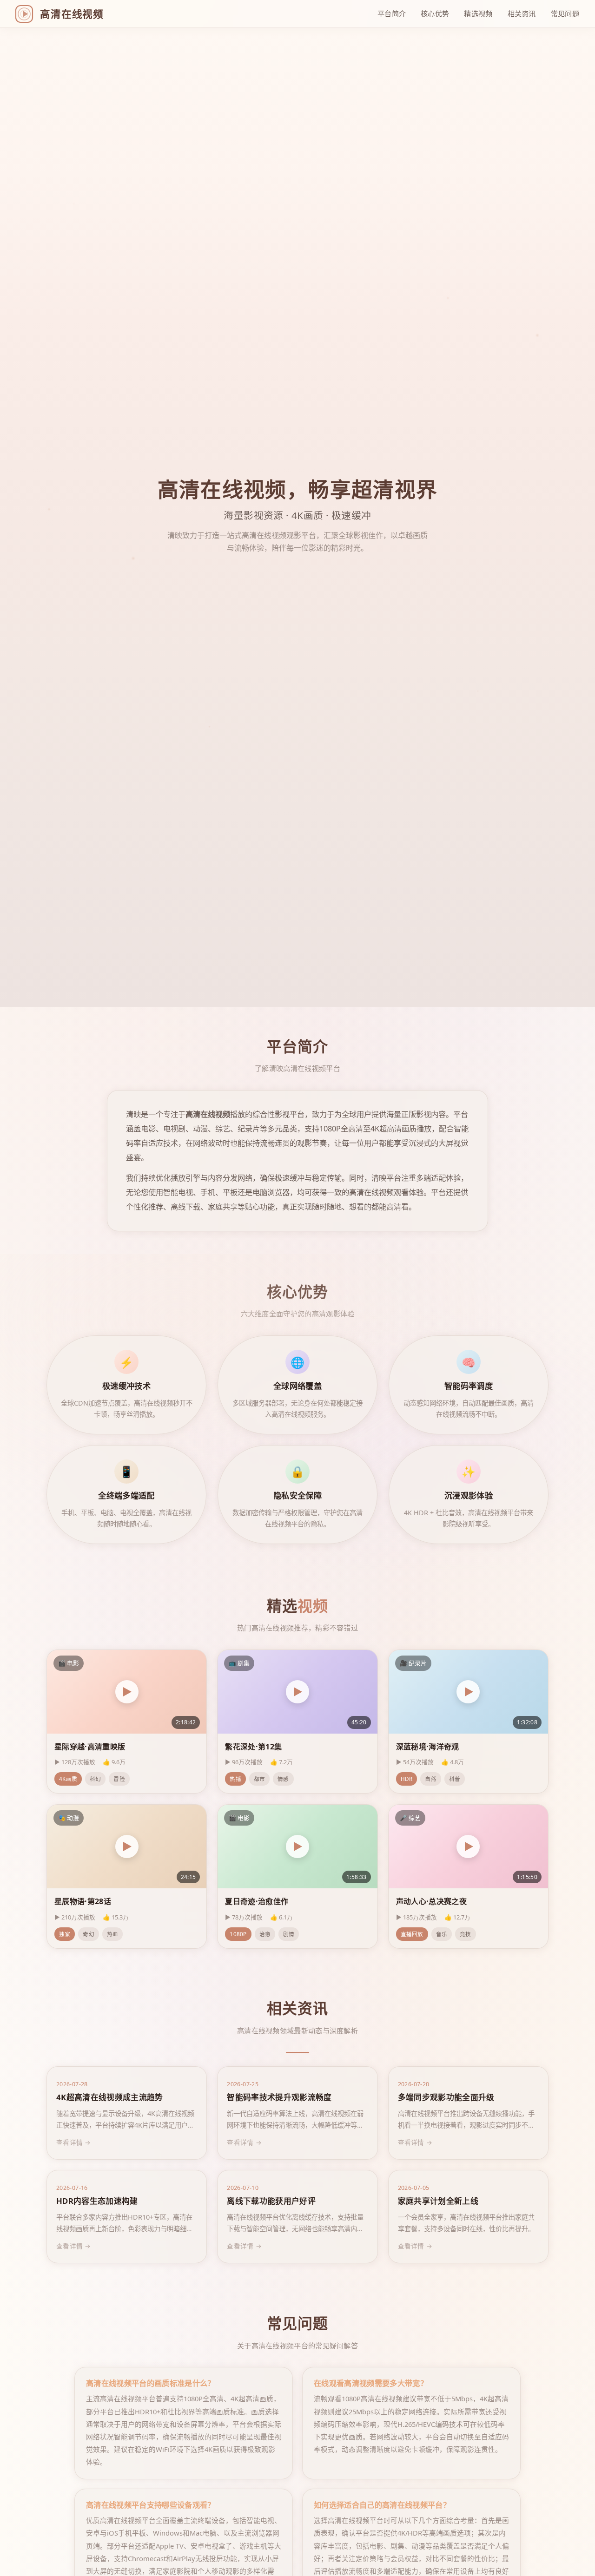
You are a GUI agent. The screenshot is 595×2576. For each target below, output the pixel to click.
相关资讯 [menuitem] (522, 13)
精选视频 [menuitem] (478, 13)
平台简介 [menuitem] (392, 13)
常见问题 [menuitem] (565, 13)
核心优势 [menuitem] (435, 13)
